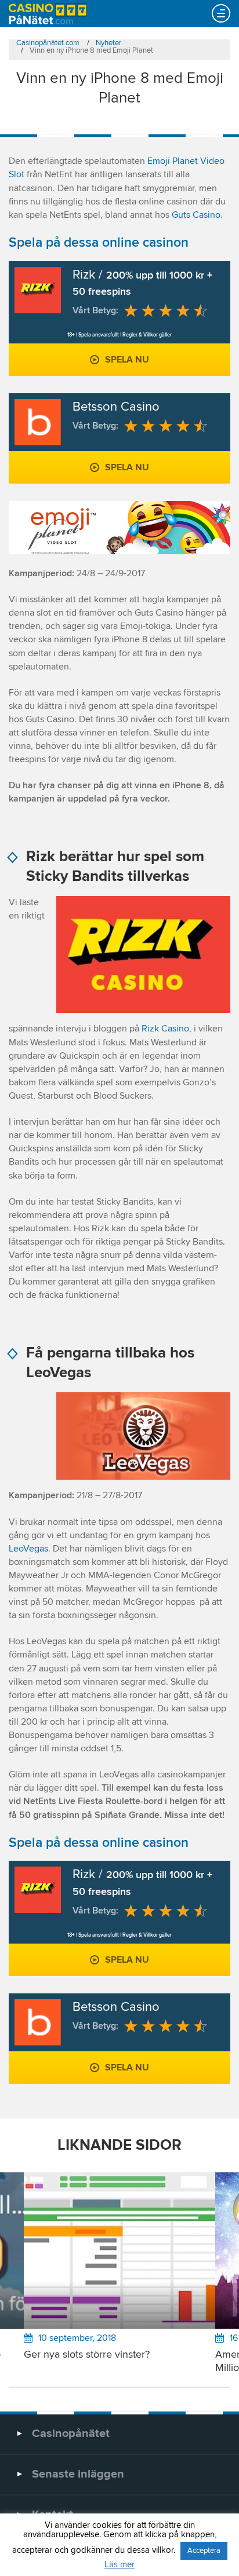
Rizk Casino (165, 1029)
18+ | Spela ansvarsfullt (93, 335)
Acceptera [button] (204, 2551)
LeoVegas (28, 1549)
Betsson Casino (116, 407)
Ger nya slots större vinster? (87, 2355)
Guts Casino (196, 215)
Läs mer (119, 2565)
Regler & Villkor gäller (147, 335)
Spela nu (127, 360)
